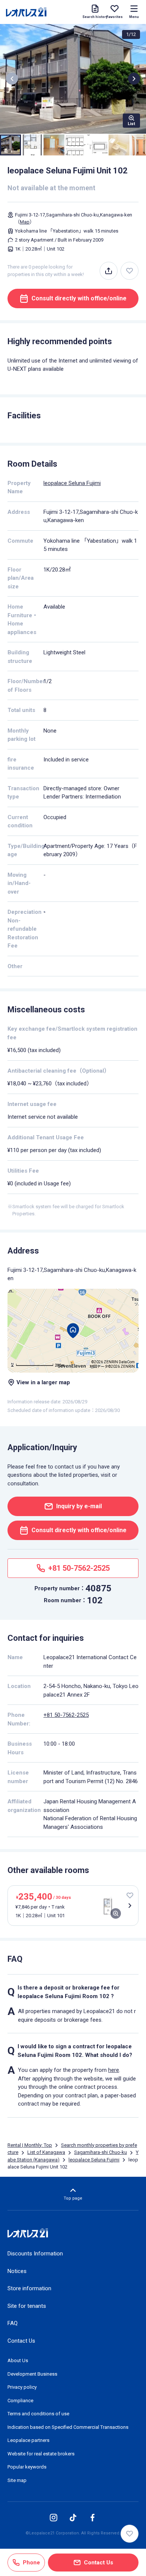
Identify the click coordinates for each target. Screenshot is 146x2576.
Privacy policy (22, 2387)
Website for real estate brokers (41, 2454)
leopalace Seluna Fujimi (72, 483)
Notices (17, 2271)
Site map (17, 2480)
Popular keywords (27, 2467)
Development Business (32, 2374)
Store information (29, 2288)
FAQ (13, 2323)
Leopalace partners (28, 2440)
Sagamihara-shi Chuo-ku (101, 2152)
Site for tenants (27, 2306)
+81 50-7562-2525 (66, 1715)
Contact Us (21, 2341)
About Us (18, 2360)
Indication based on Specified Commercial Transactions (68, 2427)
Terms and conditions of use (38, 2414)
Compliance (20, 2401)
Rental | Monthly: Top (30, 2145)
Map (25, 222)
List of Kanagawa (46, 2152)
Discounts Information (35, 2254)
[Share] (109, 271)
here (114, 2070)
